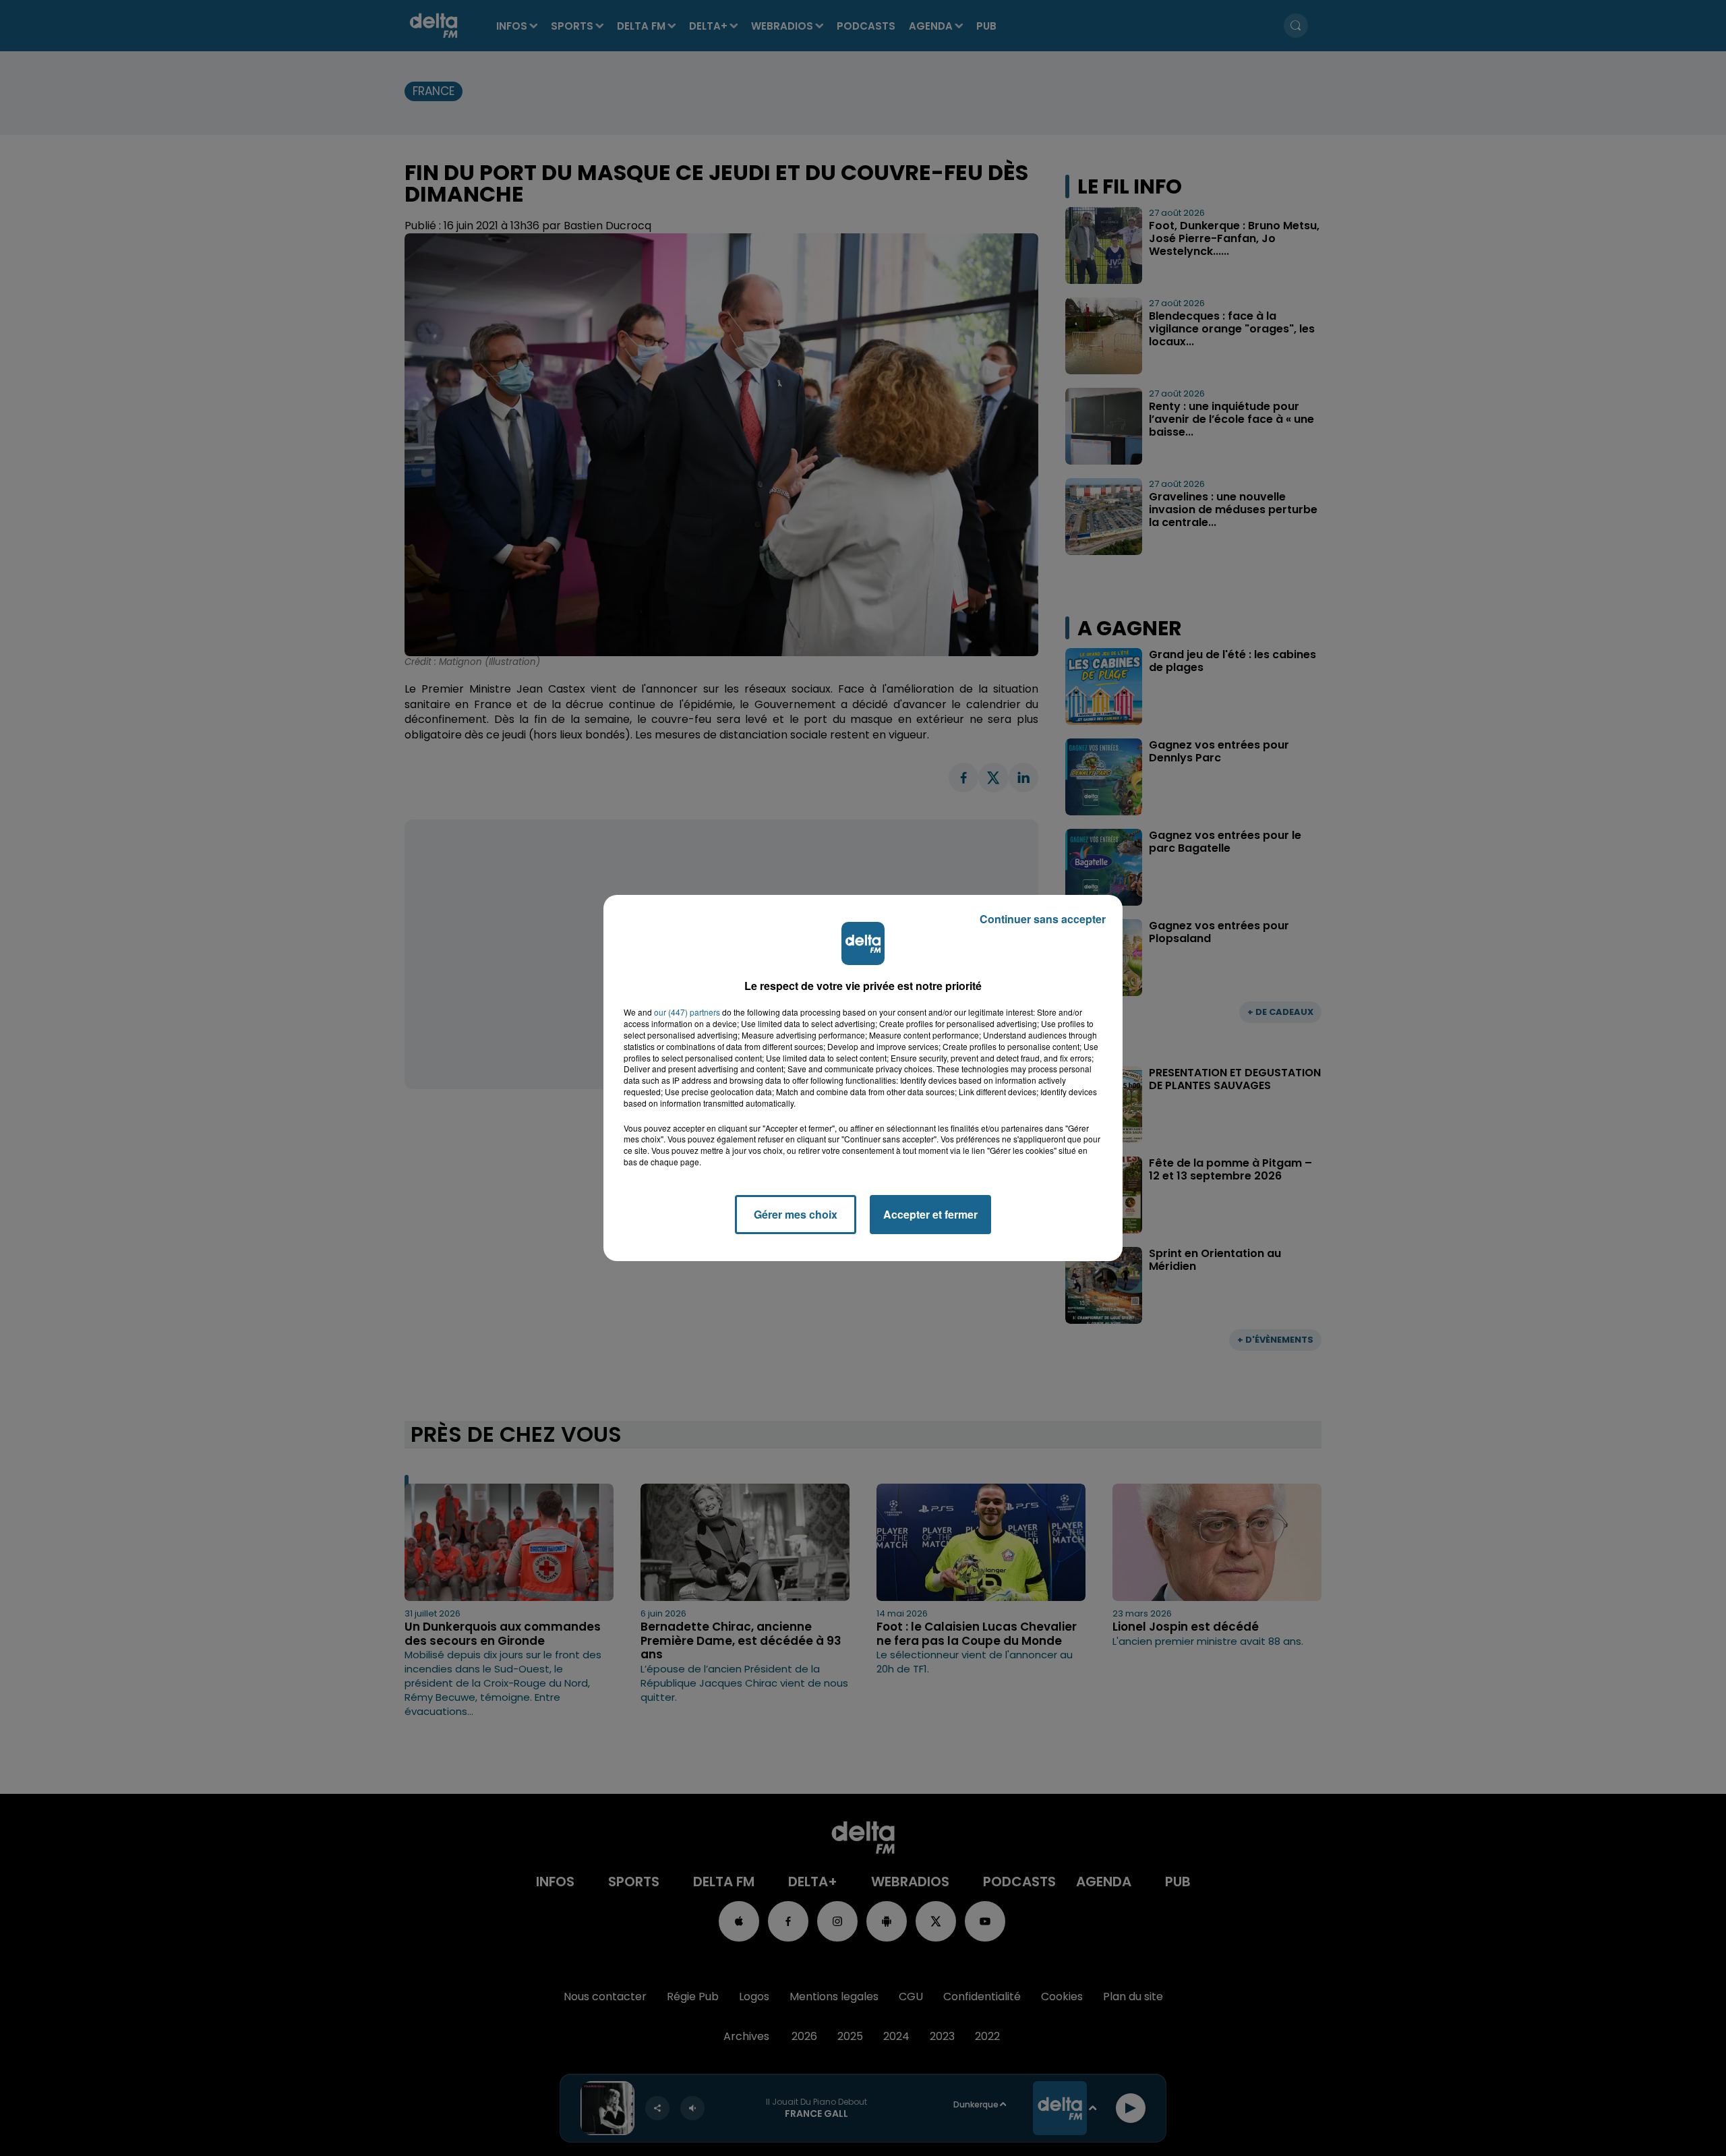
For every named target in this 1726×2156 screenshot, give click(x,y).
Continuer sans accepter (1043, 919)
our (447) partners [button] (687, 1012)
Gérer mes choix (796, 1214)
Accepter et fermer (930, 1214)
